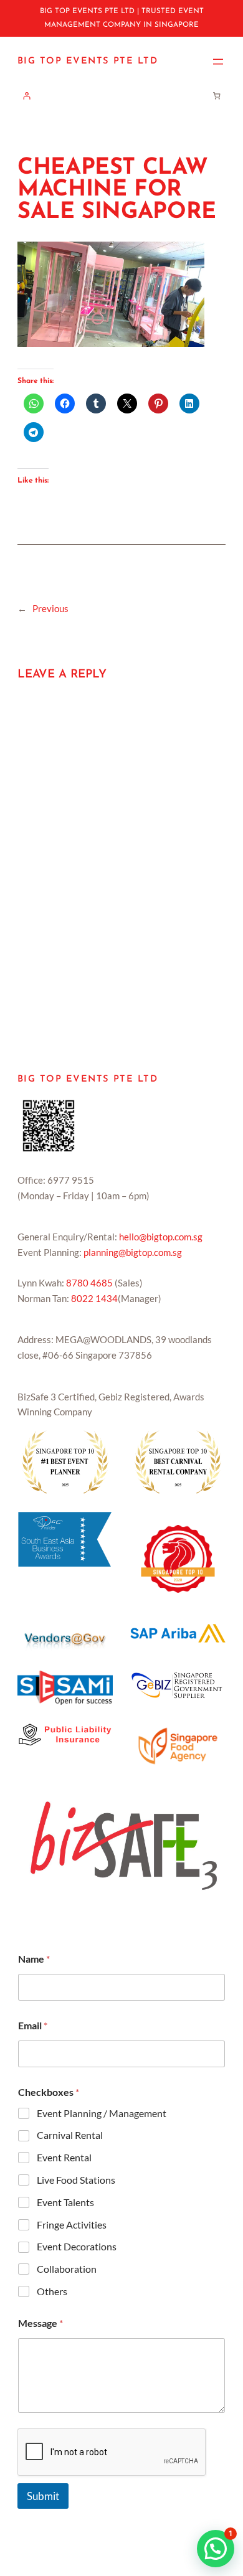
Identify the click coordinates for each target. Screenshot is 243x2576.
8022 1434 (94, 1299)
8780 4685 (89, 1283)
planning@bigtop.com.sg (133, 1253)
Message (40, 2323)
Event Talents (65, 2202)
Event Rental (64, 2157)
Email (33, 2025)
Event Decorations (77, 2246)
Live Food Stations (76, 2180)
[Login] (26, 96)
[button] (216, 2549)
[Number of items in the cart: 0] (217, 96)
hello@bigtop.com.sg (161, 1237)
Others (52, 2291)
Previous (50, 609)
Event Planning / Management (102, 2113)
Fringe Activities (72, 2225)
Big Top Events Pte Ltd (88, 61)
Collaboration (67, 2269)
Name (34, 1959)
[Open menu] (218, 62)
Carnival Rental (70, 2135)
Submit (43, 2496)
